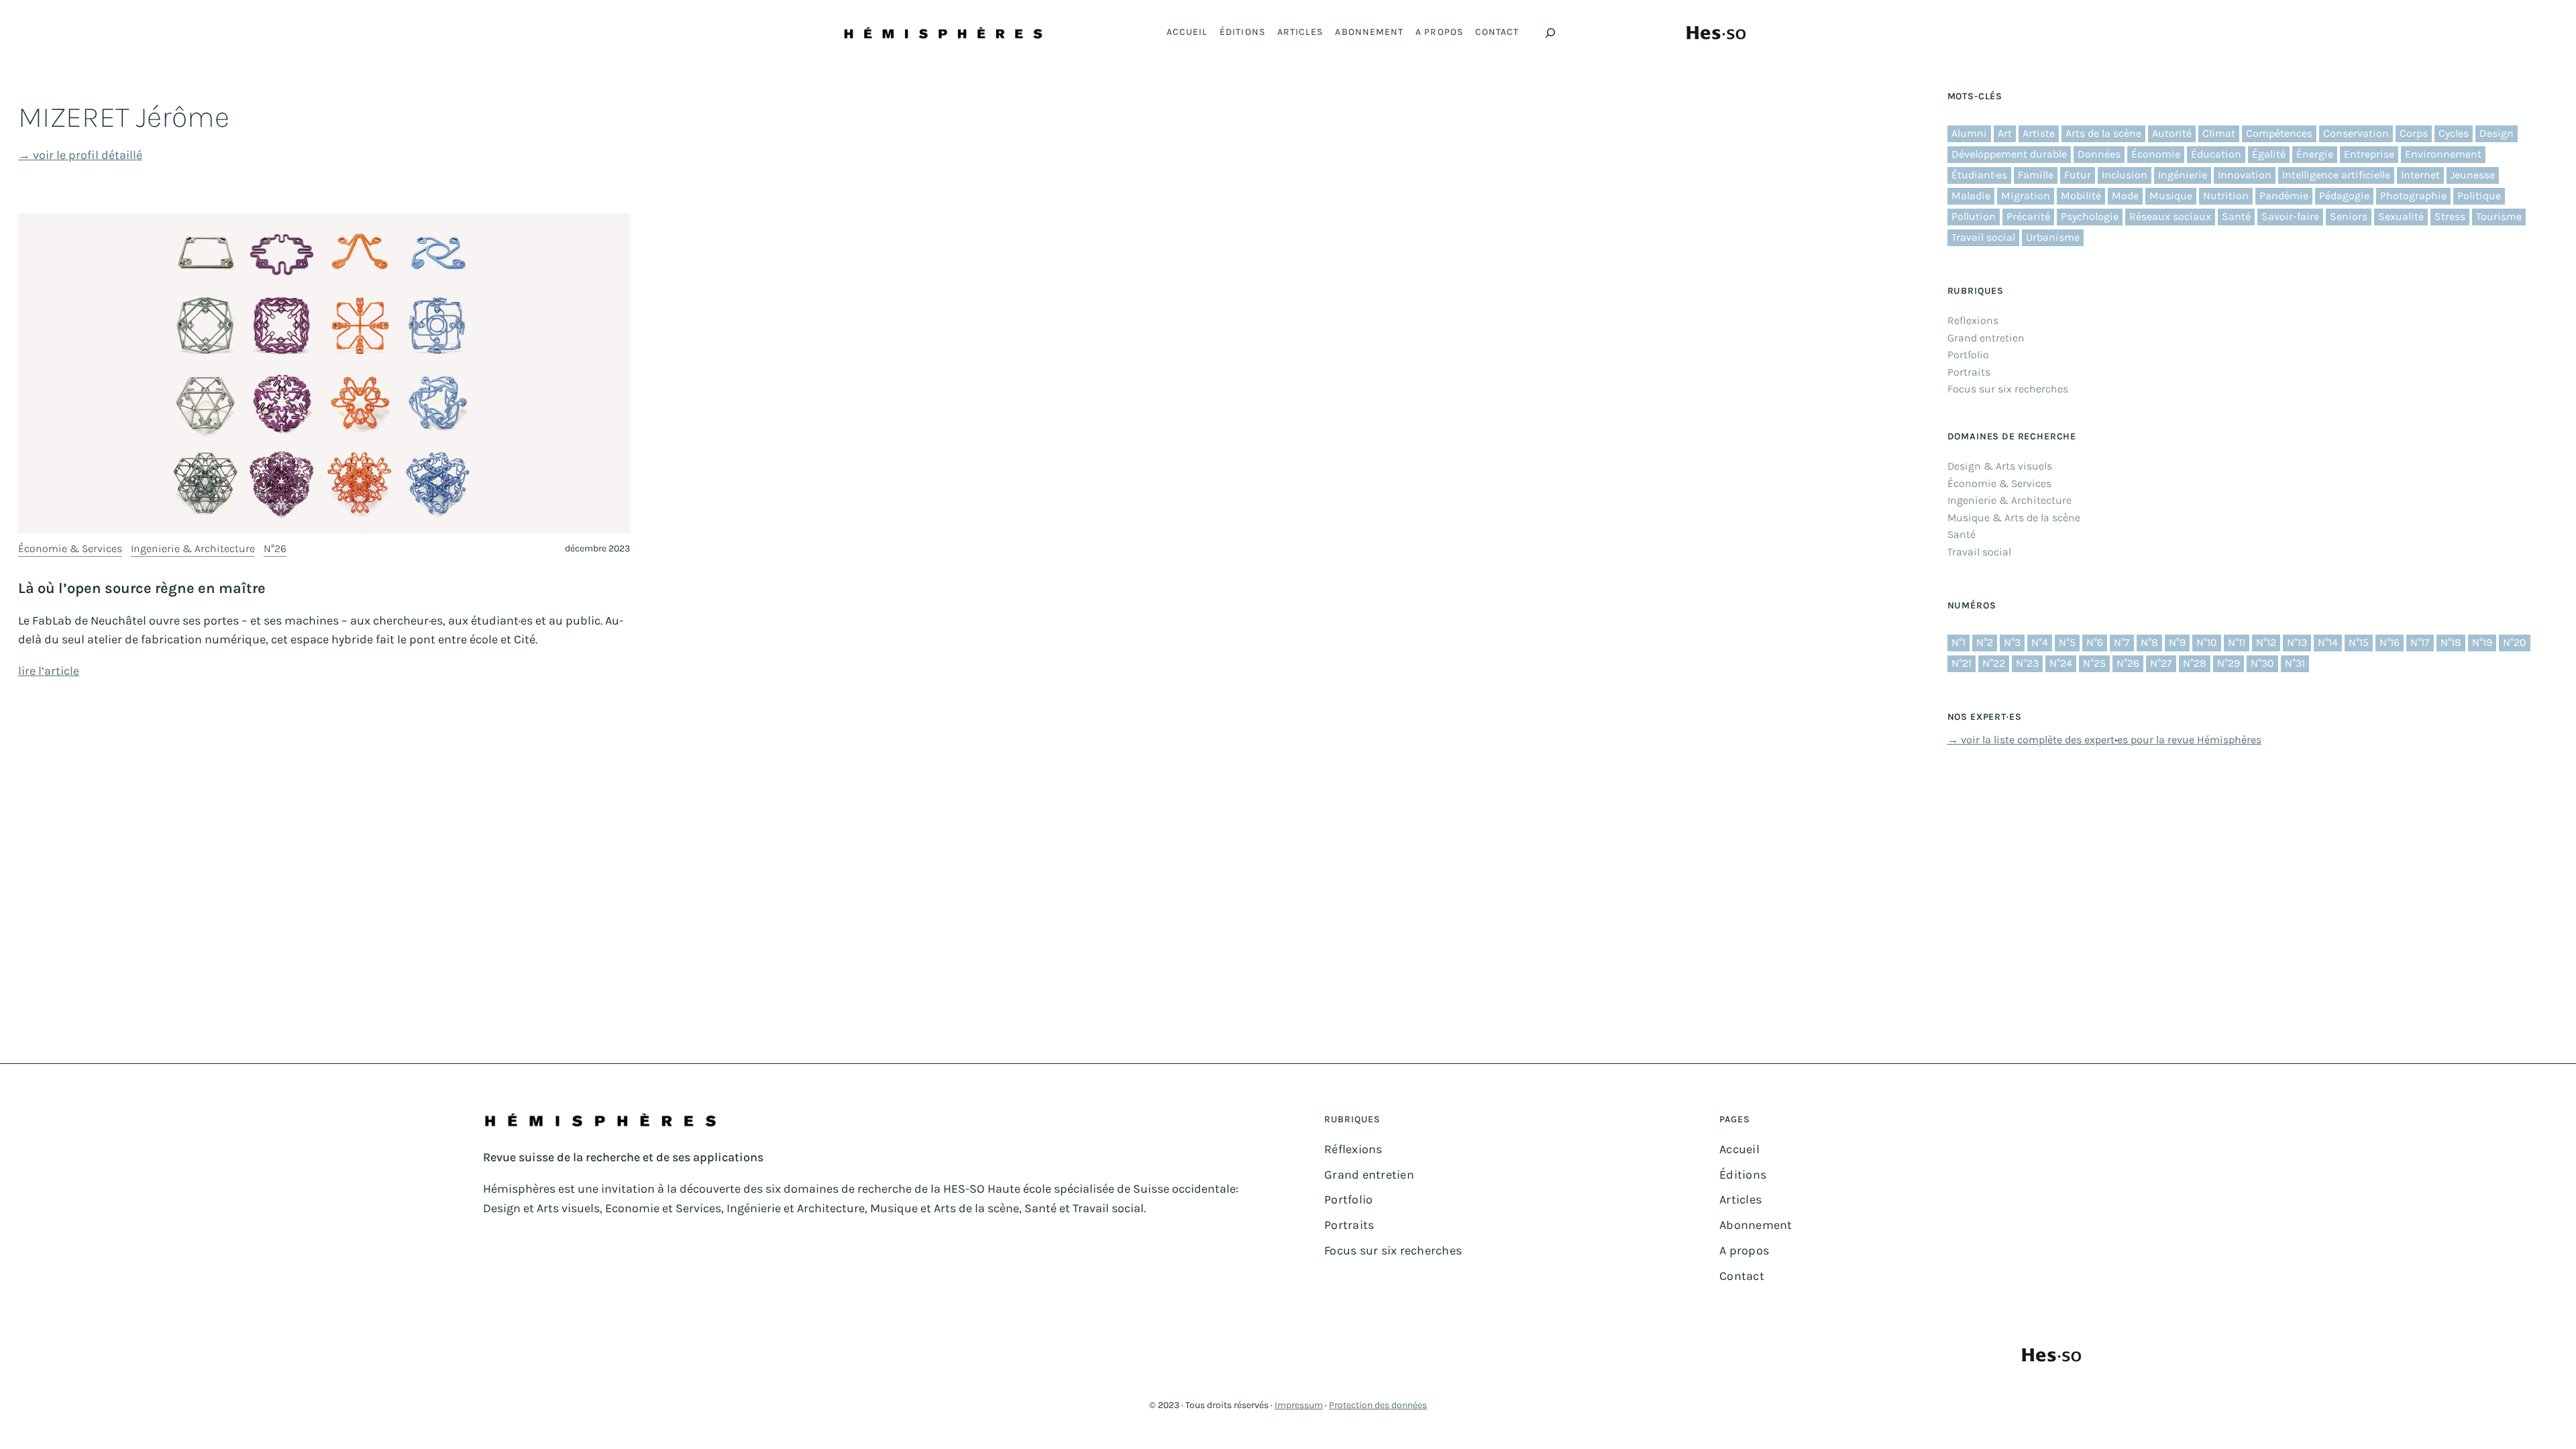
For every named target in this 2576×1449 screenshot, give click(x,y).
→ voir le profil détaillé (80, 155)
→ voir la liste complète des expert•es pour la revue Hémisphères (2104, 740)
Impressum (1299, 1405)
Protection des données (1378, 1405)
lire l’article (49, 671)
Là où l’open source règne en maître (142, 588)
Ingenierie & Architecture (193, 548)
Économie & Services (70, 548)
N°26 (275, 548)
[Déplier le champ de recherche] (1550, 33)
